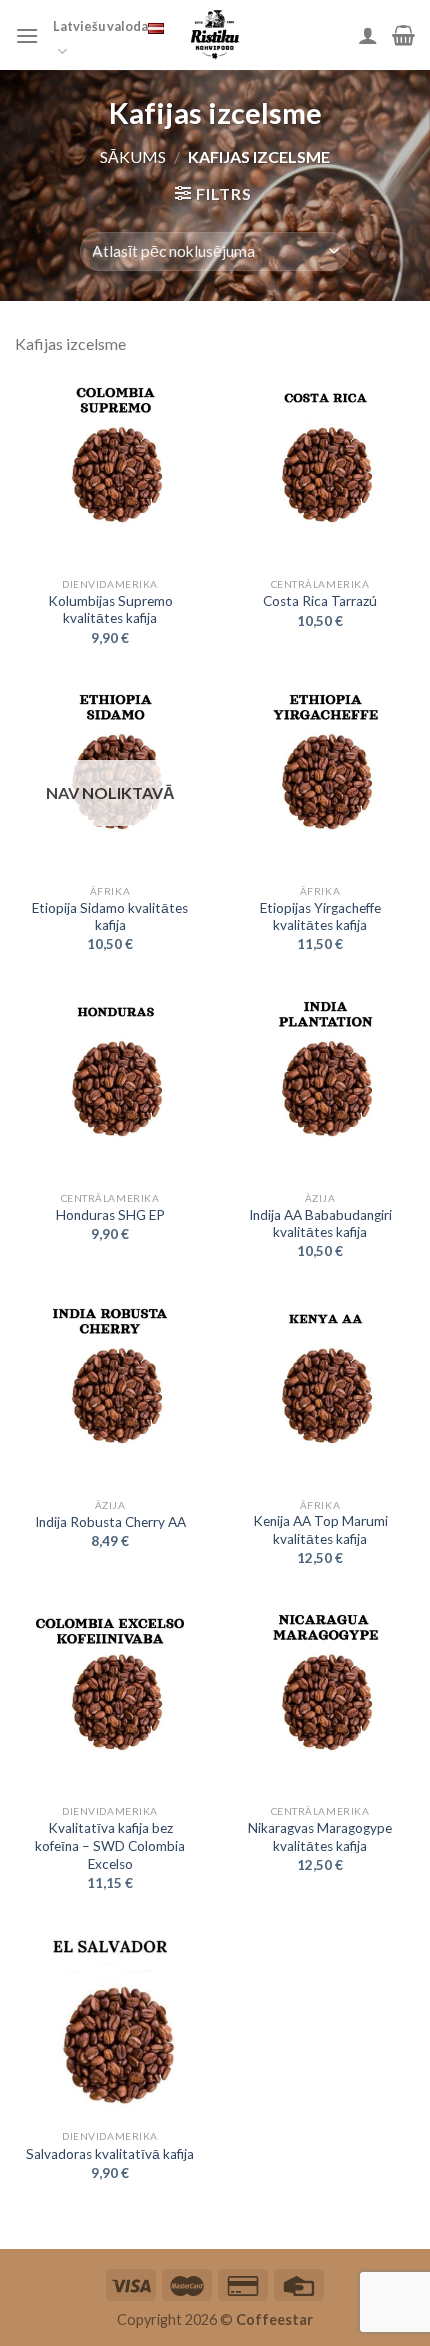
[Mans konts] (368, 35)
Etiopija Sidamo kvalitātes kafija (110, 917)
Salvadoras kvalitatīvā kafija (110, 2154)
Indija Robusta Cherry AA (110, 1522)
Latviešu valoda (100, 26)
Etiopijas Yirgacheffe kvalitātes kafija (320, 917)
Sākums (133, 156)
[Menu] (27, 35)
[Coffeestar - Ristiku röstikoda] (215, 35)
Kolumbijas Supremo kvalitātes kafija (110, 610)
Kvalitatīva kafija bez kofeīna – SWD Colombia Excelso (110, 1845)
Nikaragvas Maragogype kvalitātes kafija (320, 1837)
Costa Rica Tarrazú (320, 601)
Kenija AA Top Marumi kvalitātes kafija (320, 1530)
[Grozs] (403, 35)
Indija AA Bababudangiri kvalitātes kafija (320, 1224)
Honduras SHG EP (110, 1215)
